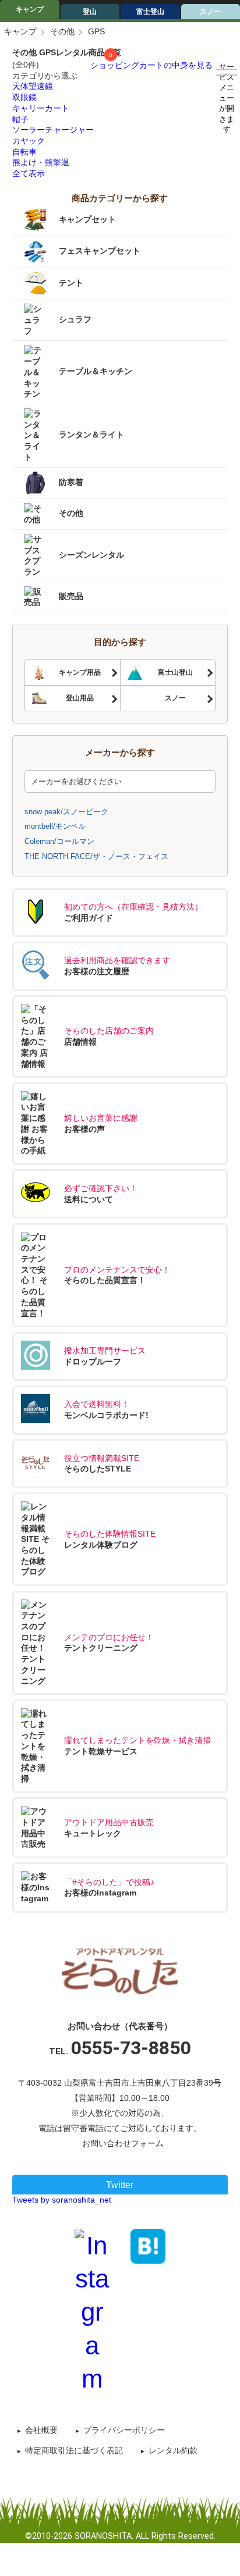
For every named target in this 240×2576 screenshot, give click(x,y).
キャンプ (30, 9)
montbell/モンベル (55, 826)
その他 (62, 31)
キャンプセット (87, 219)
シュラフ (75, 319)
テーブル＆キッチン (96, 372)
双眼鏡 (24, 97)
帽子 (20, 119)
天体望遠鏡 (33, 86)
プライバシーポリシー (124, 2430)
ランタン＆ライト (91, 434)
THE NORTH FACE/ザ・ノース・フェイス (96, 856)
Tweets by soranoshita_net (62, 2200)
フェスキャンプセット (100, 251)
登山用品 (80, 698)
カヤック (29, 141)
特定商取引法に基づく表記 (74, 2450)
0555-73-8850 (130, 2048)
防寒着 (71, 482)
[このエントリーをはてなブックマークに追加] (148, 2245)
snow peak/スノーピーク (66, 812)
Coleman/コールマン (59, 841)
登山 (90, 12)
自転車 (24, 152)
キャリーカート (41, 108)
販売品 (71, 596)
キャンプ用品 (80, 672)
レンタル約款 (173, 2450)
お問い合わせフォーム (123, 2143)
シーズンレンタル (91, 555)
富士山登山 (175, 672)
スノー (175, 698)
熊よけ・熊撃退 (41, 162)
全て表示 (29, 173)
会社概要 (41, 2430)
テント (71, 283)
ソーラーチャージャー (53, 130)
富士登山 (150, 12)
